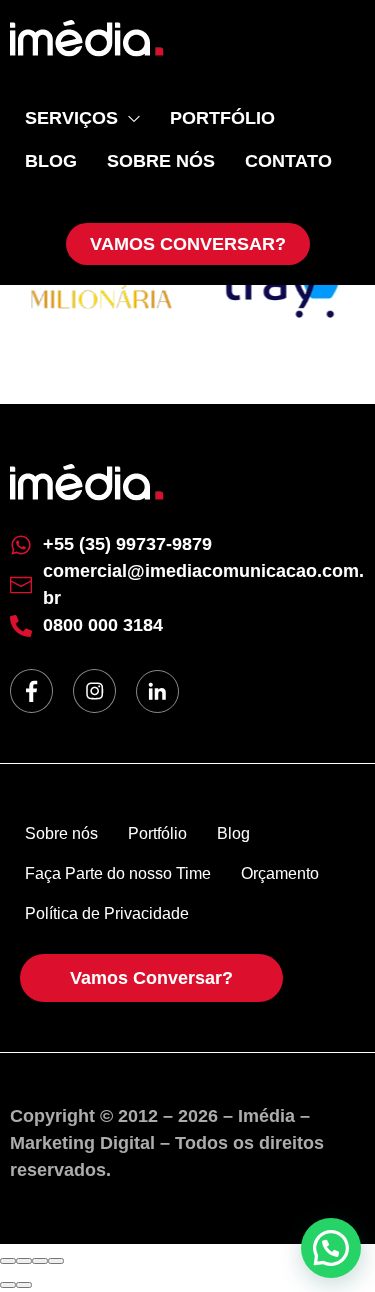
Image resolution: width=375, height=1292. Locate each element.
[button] (331, 1248)
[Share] (24, 1261)
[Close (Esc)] (8, 1261)
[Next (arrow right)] (24, 1285)
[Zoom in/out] (56, 1261)
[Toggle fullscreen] (40, 1261)
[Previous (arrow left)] (8, 1285)
